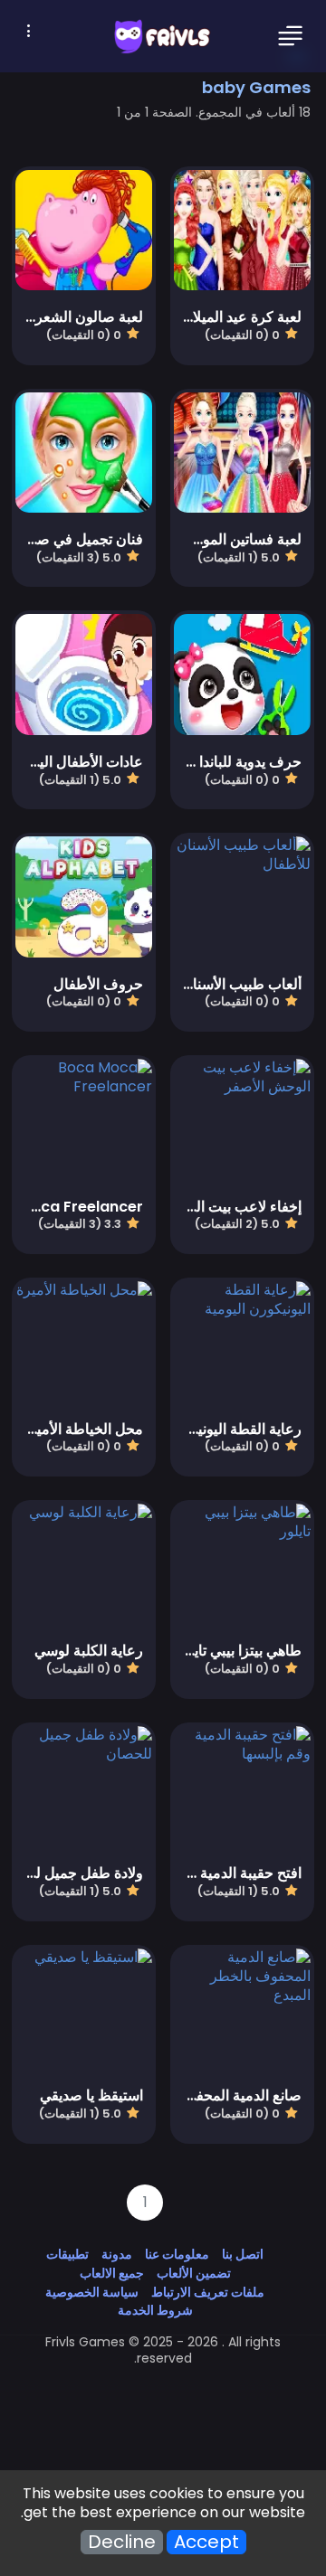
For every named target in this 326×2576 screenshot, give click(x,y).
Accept (206, 2542)
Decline (122, 2542)
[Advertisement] (163, 2408)
